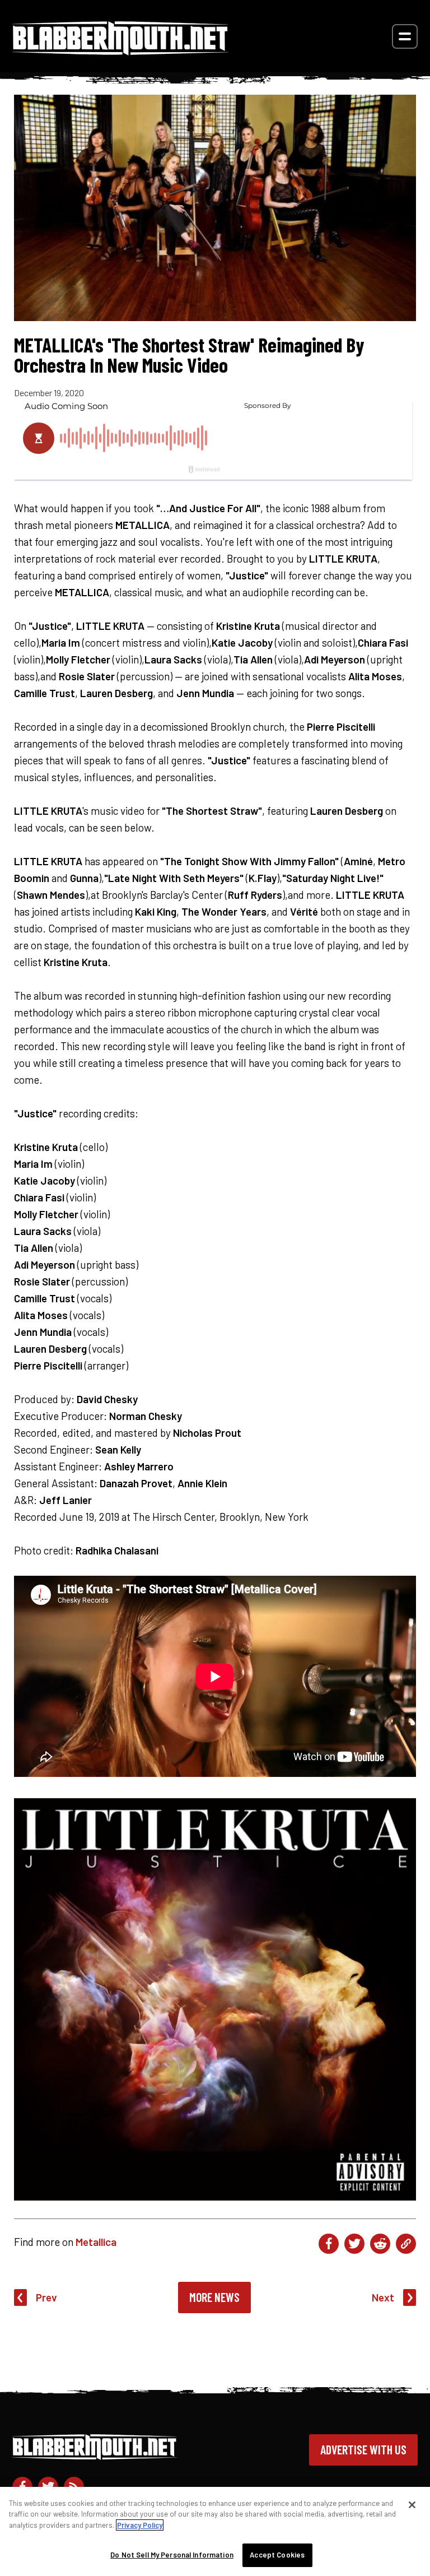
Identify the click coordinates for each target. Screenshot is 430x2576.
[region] (215, 2531)
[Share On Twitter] (354, 2244)
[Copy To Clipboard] (406, 2244)
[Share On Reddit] (380, 2244)
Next (383, 2297)
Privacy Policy (140, 2525)
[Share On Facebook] (329, 2244)
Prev (46, 2297)
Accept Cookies (277, 2555)
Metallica (96, 2242)
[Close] (412, 2505)
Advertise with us (363, 2449)
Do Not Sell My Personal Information (172, 2555)
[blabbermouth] (120, 51)
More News (214, 2297)
